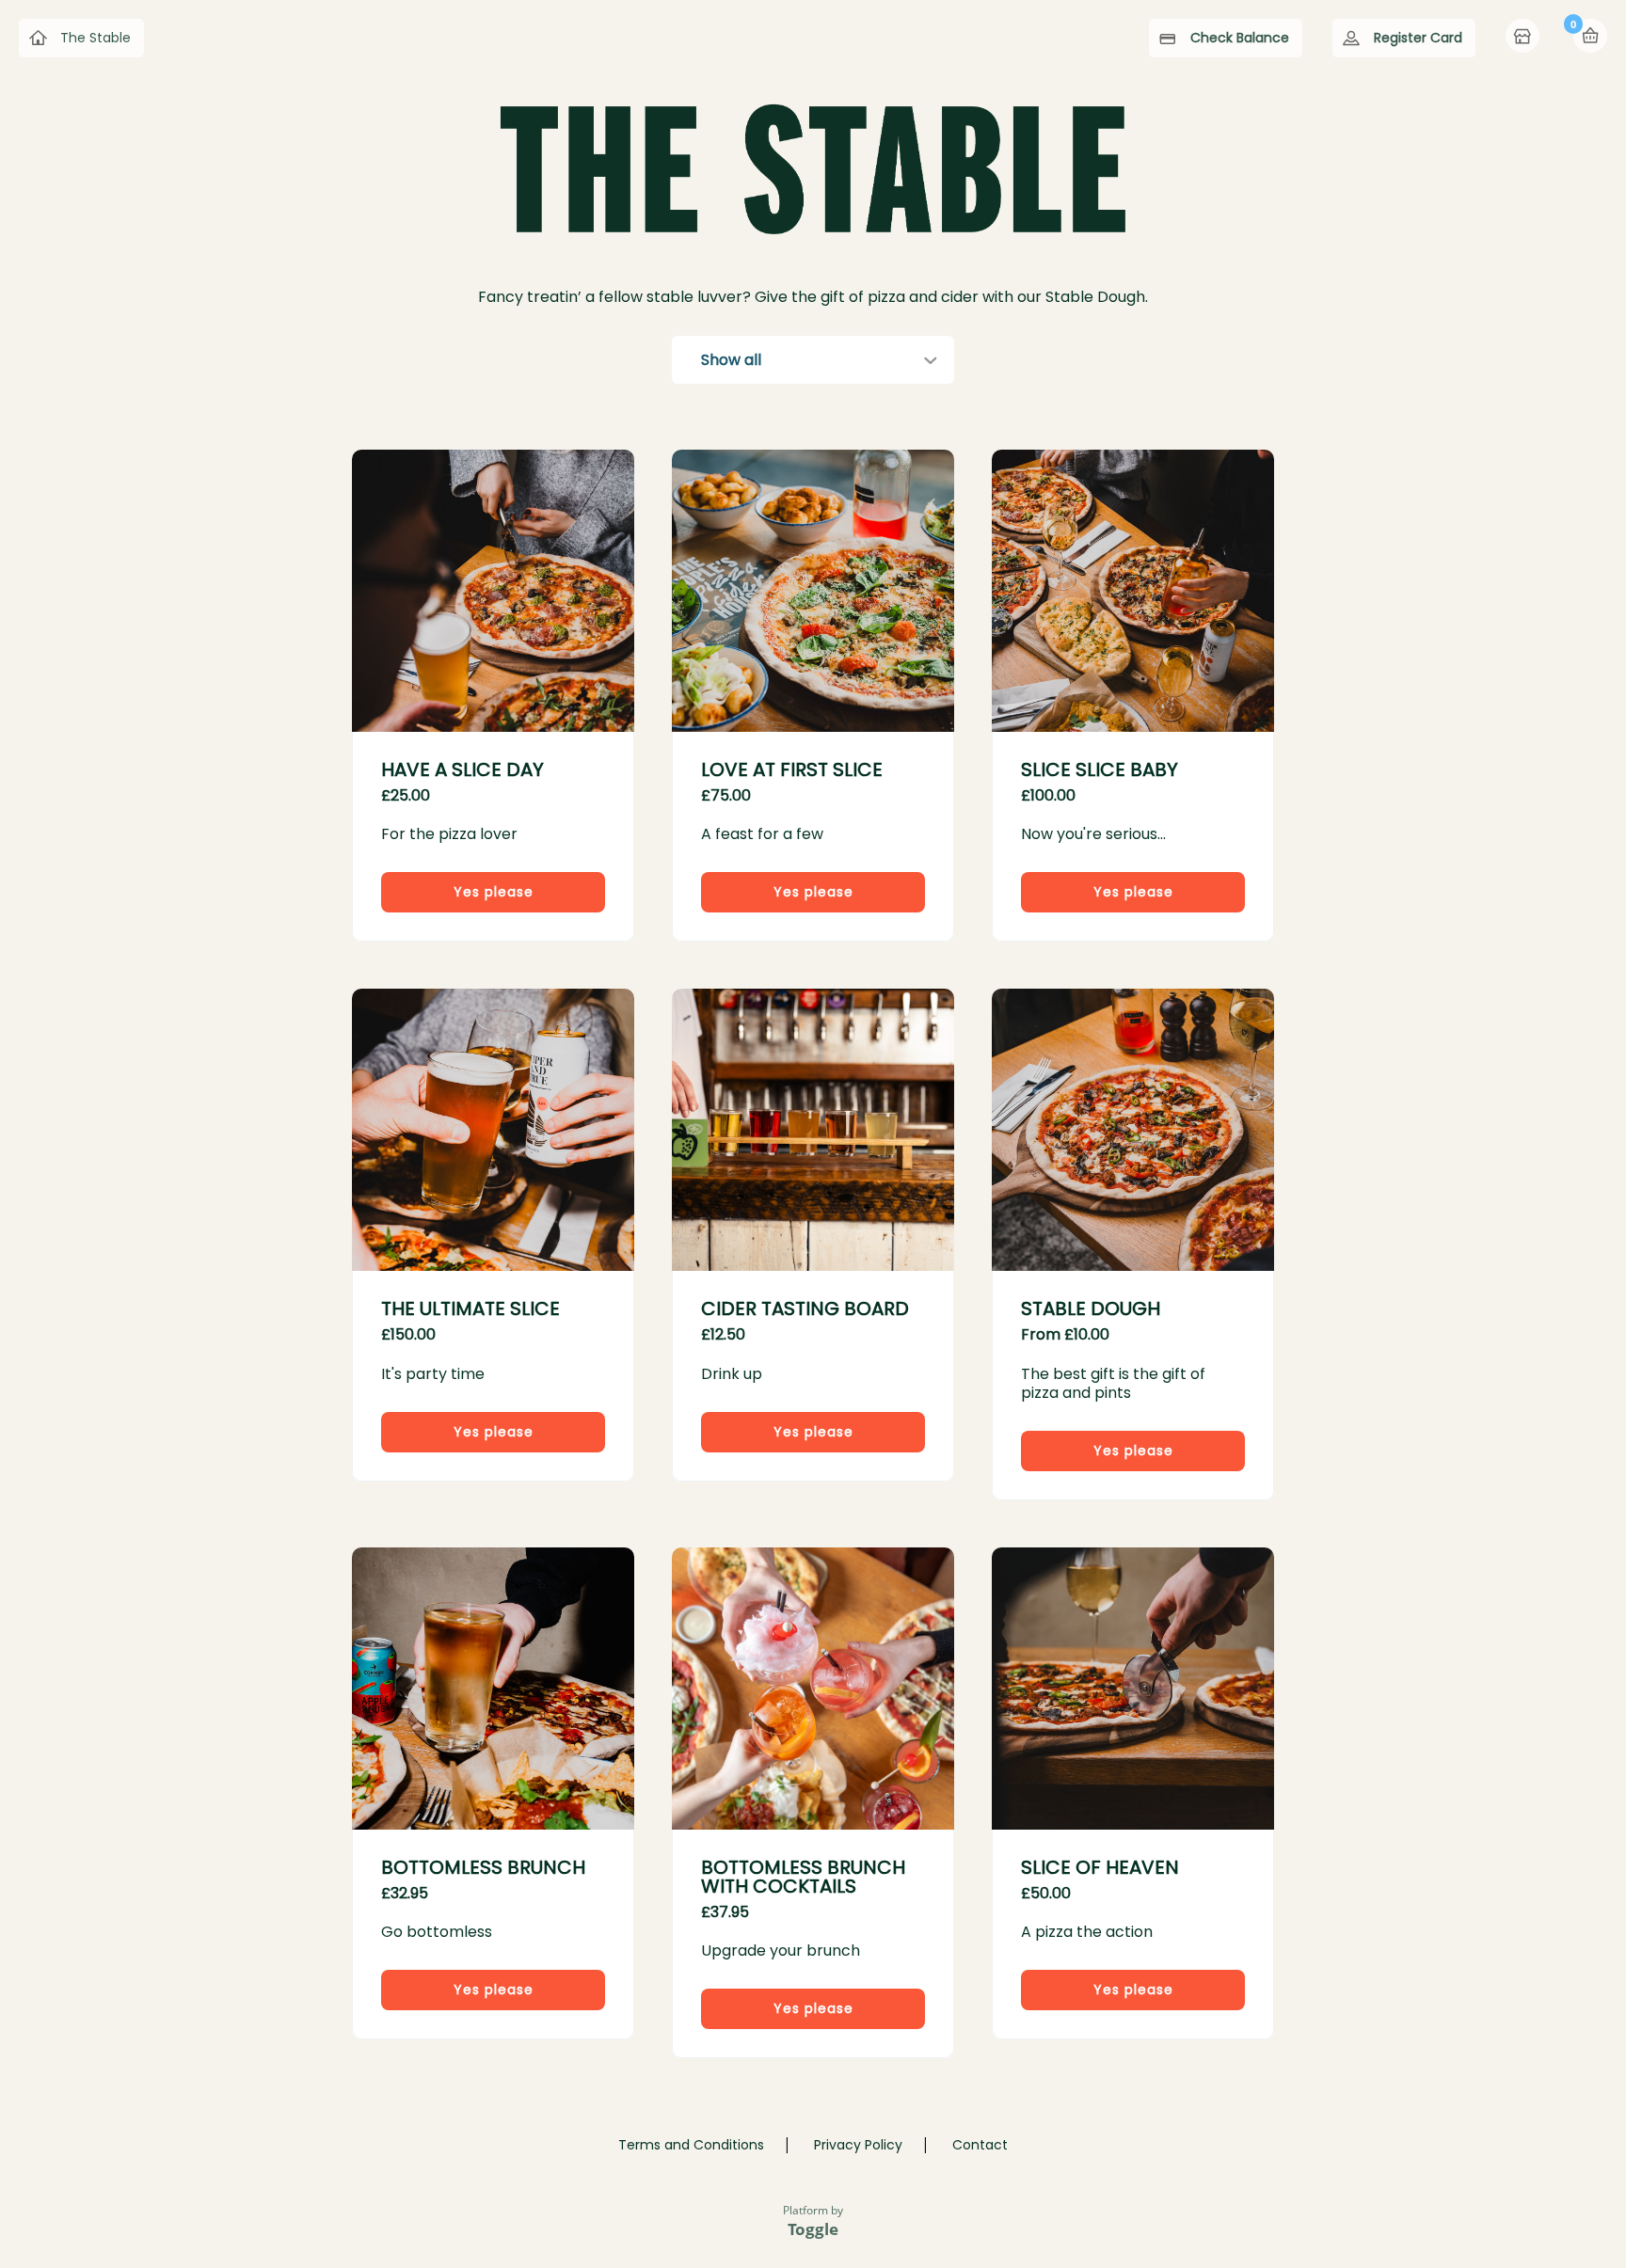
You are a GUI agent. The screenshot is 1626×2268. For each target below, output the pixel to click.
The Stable (96, 38)
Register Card (1418, 38)
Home (1524, 38)
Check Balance (1240, 38)
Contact (980, 2145)
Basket (1590, 36)
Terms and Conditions (691, 2145)
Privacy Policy (858, 2145)
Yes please (494, 892)
